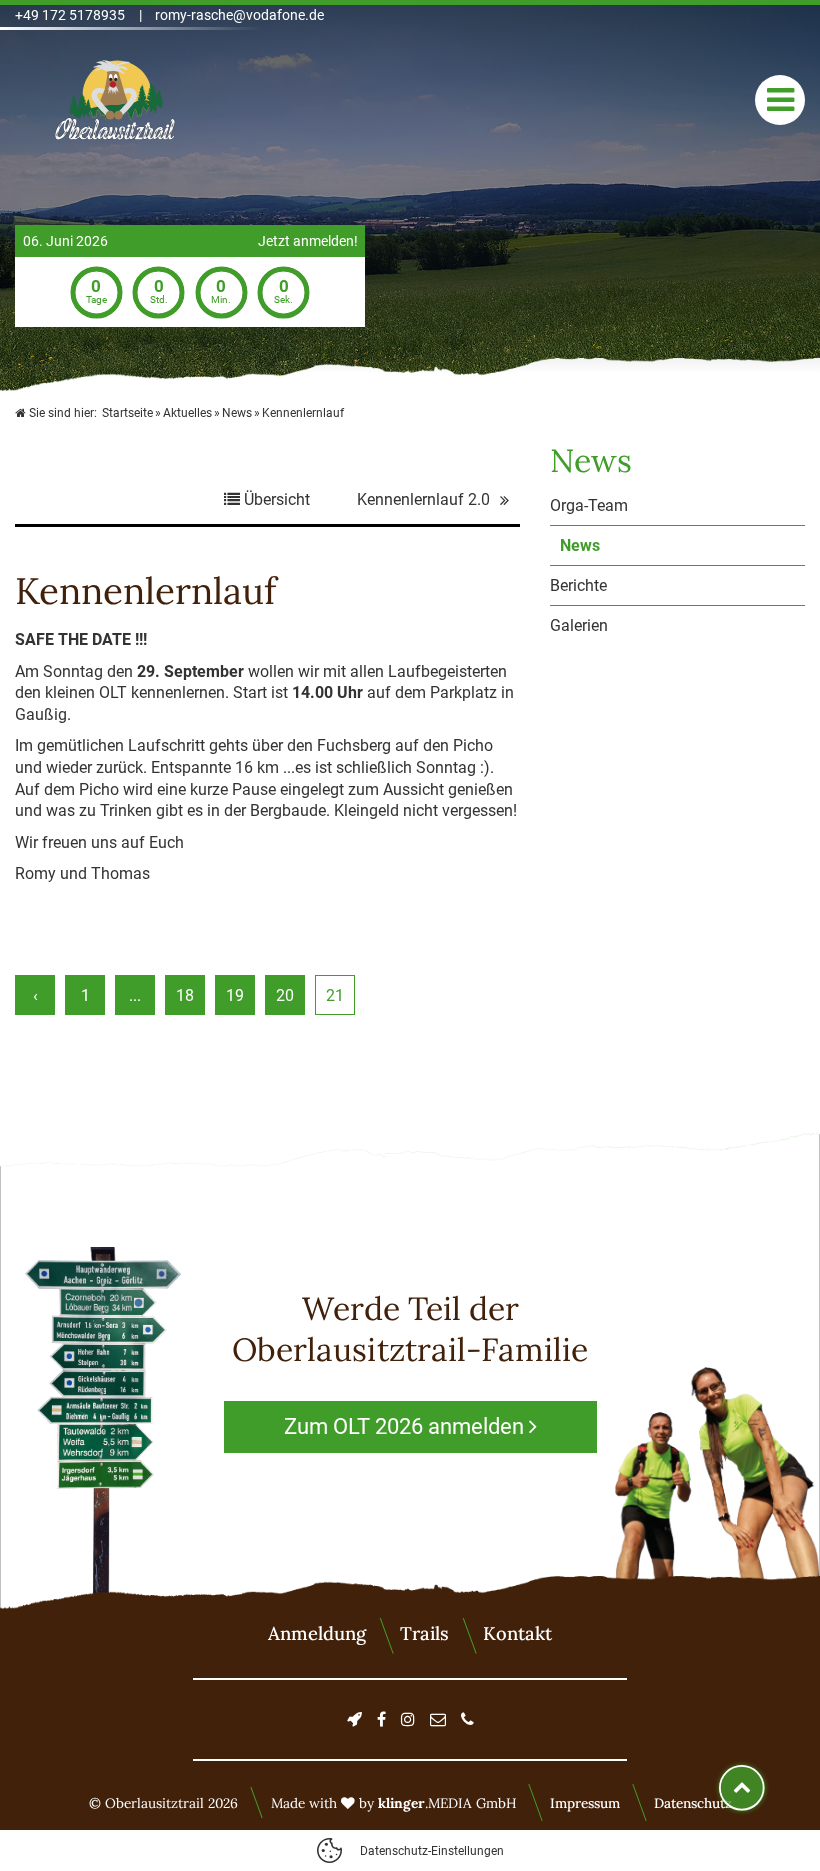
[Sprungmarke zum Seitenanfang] (742, 1788)
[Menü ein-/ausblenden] (780, 100)
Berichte (578, 585)
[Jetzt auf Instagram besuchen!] (408, 1719)
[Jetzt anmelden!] (354, 1719)
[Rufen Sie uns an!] (467, 1719)
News (580, 545)
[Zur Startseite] (115, 100)
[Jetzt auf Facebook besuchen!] (381, 1719)
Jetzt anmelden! (308, 241)
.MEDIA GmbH (447, 1803)
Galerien (579, 625)
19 (235, 995)
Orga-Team (589, 505)
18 (185, 995)
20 (285, 995)
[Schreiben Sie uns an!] (438, 1719)
